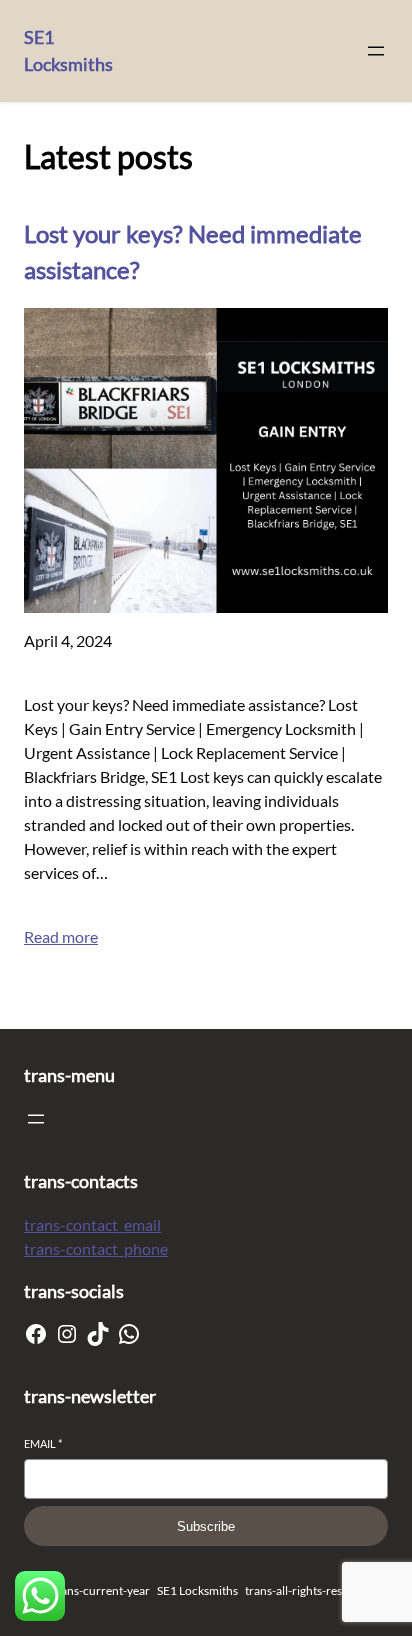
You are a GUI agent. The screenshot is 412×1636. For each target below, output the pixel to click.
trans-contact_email (92, 1224)
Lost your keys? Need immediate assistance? (193, 251)
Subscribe (206, 1526)
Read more (61, 936)
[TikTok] (98, 1334)
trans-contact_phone (96, 1248)
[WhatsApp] (129, 1334)
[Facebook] (36, 1334)
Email (43, 1443)
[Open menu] (376, 51)
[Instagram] (67, 1334)
